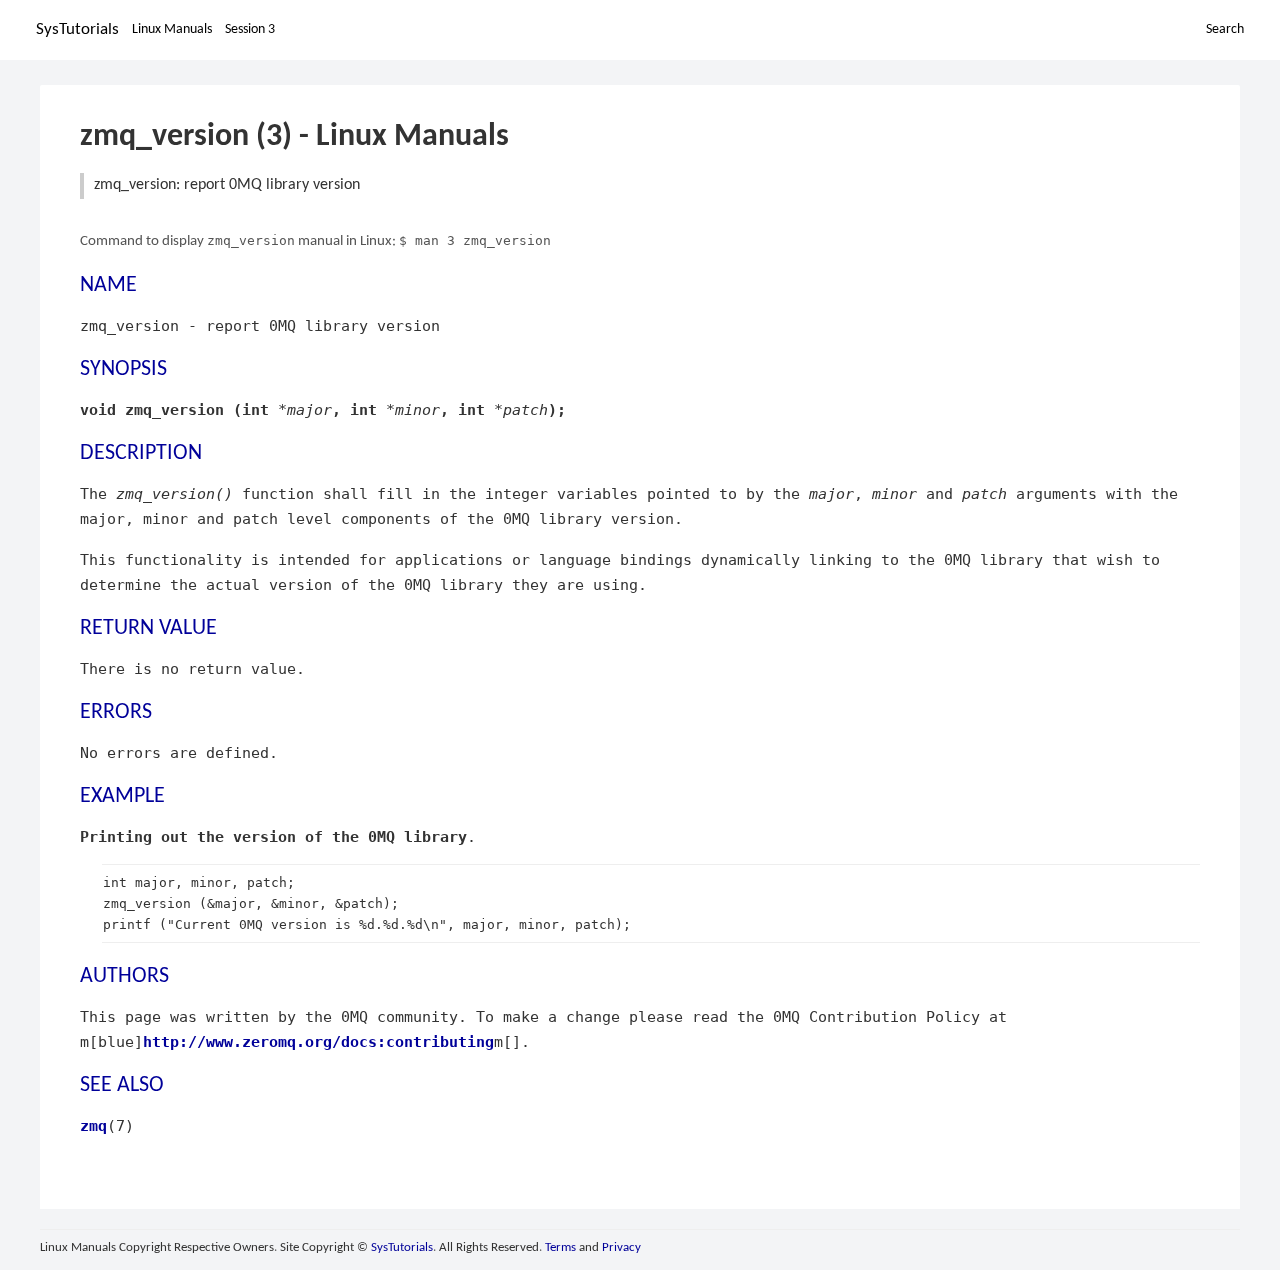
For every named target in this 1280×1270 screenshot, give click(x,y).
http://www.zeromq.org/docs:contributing (318, 1041)
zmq (93, 1125)
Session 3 (250, 29)
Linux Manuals (172, 29)
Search (1225, 29)
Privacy (621, 1247)
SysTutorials (77, 29)
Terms (560, 1247)
